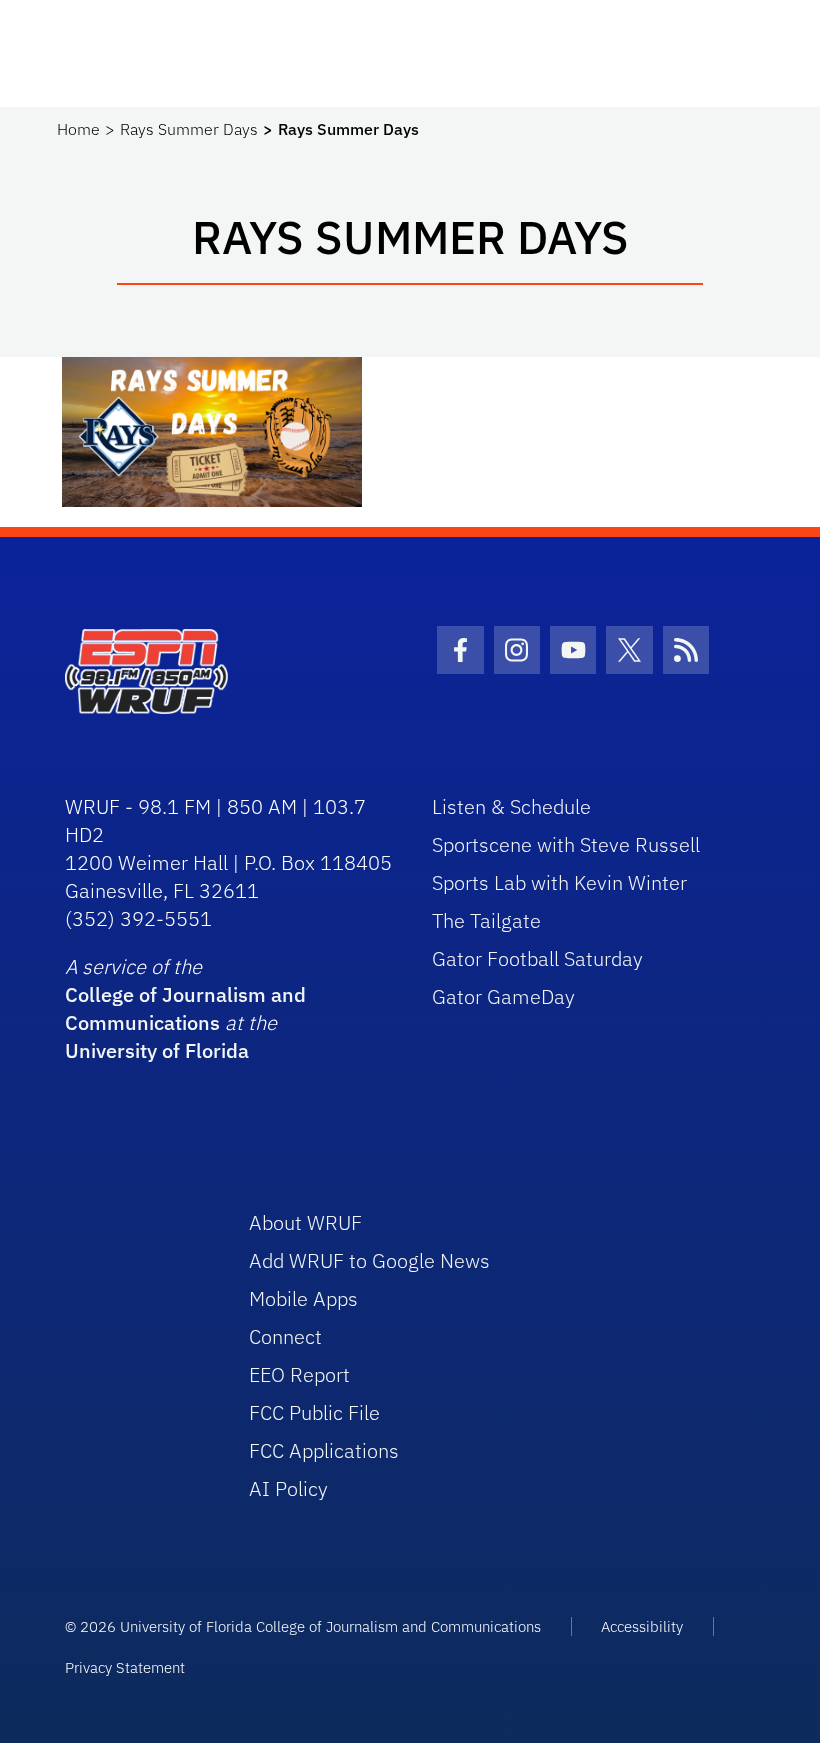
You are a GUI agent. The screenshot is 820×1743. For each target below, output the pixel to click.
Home (78, 129)
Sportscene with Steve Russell (566, 844)
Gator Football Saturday (537, 958)
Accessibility (642, 1626)
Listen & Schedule (511, 806)
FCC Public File (314, 1412)
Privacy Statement (125, 1667)
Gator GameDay (503, 996)
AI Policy (288, 1488)
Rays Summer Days (189, 129)
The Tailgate (486, 920)
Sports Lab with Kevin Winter (559, 882)
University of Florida (157, 1050)
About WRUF (305, 1222)
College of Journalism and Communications (185, 1008)
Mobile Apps (303, 1298)
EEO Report (299, 1374)
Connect (285, 1336)
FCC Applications (324, 1450)
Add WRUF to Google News (369, 1260)
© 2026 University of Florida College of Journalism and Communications (303, 1626)
